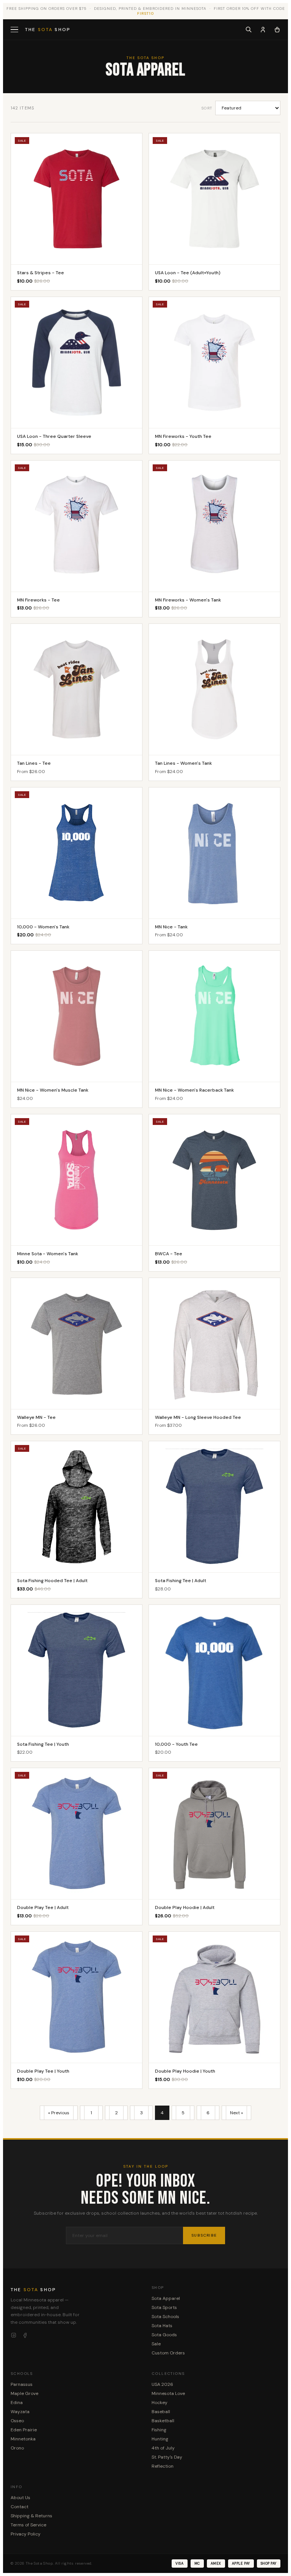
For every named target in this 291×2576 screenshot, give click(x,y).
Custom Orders (168, 2353)
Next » (236, 2113)
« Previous (59, 2113)
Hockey (160, 2403)
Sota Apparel (166, 2298)
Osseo (17, 2421)
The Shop (48, 30)
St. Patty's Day (167, 2457)
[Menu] (15, 30)
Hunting (160, 2439)
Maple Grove (24, 2393)
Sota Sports (164, 2307)
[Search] (249, 30)
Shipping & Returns (31, 2516)
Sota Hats (162, 2326)
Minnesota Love (168, 2393)
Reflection (163, 2466)
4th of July (163, 2448)
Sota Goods (164, 2335)
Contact (20, 2507)
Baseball (161, 2412)
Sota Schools (165, 2317)
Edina (17, 2403)
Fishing (159, 2430)
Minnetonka (23, 2439)
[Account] (263, 30)
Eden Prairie (24, 2430)
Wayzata (20, 2412)
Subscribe (204, 2235)
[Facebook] (25, 2335)
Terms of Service (28, 2525)
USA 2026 (162, 2384)
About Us (20, 2498)
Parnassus (22, 2384)
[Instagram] (14, 2335)
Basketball (163, 2421)
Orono (17, 2448)
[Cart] (277, 30)
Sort (207, 108)
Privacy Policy (26, 2534)
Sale (156, 2344)
